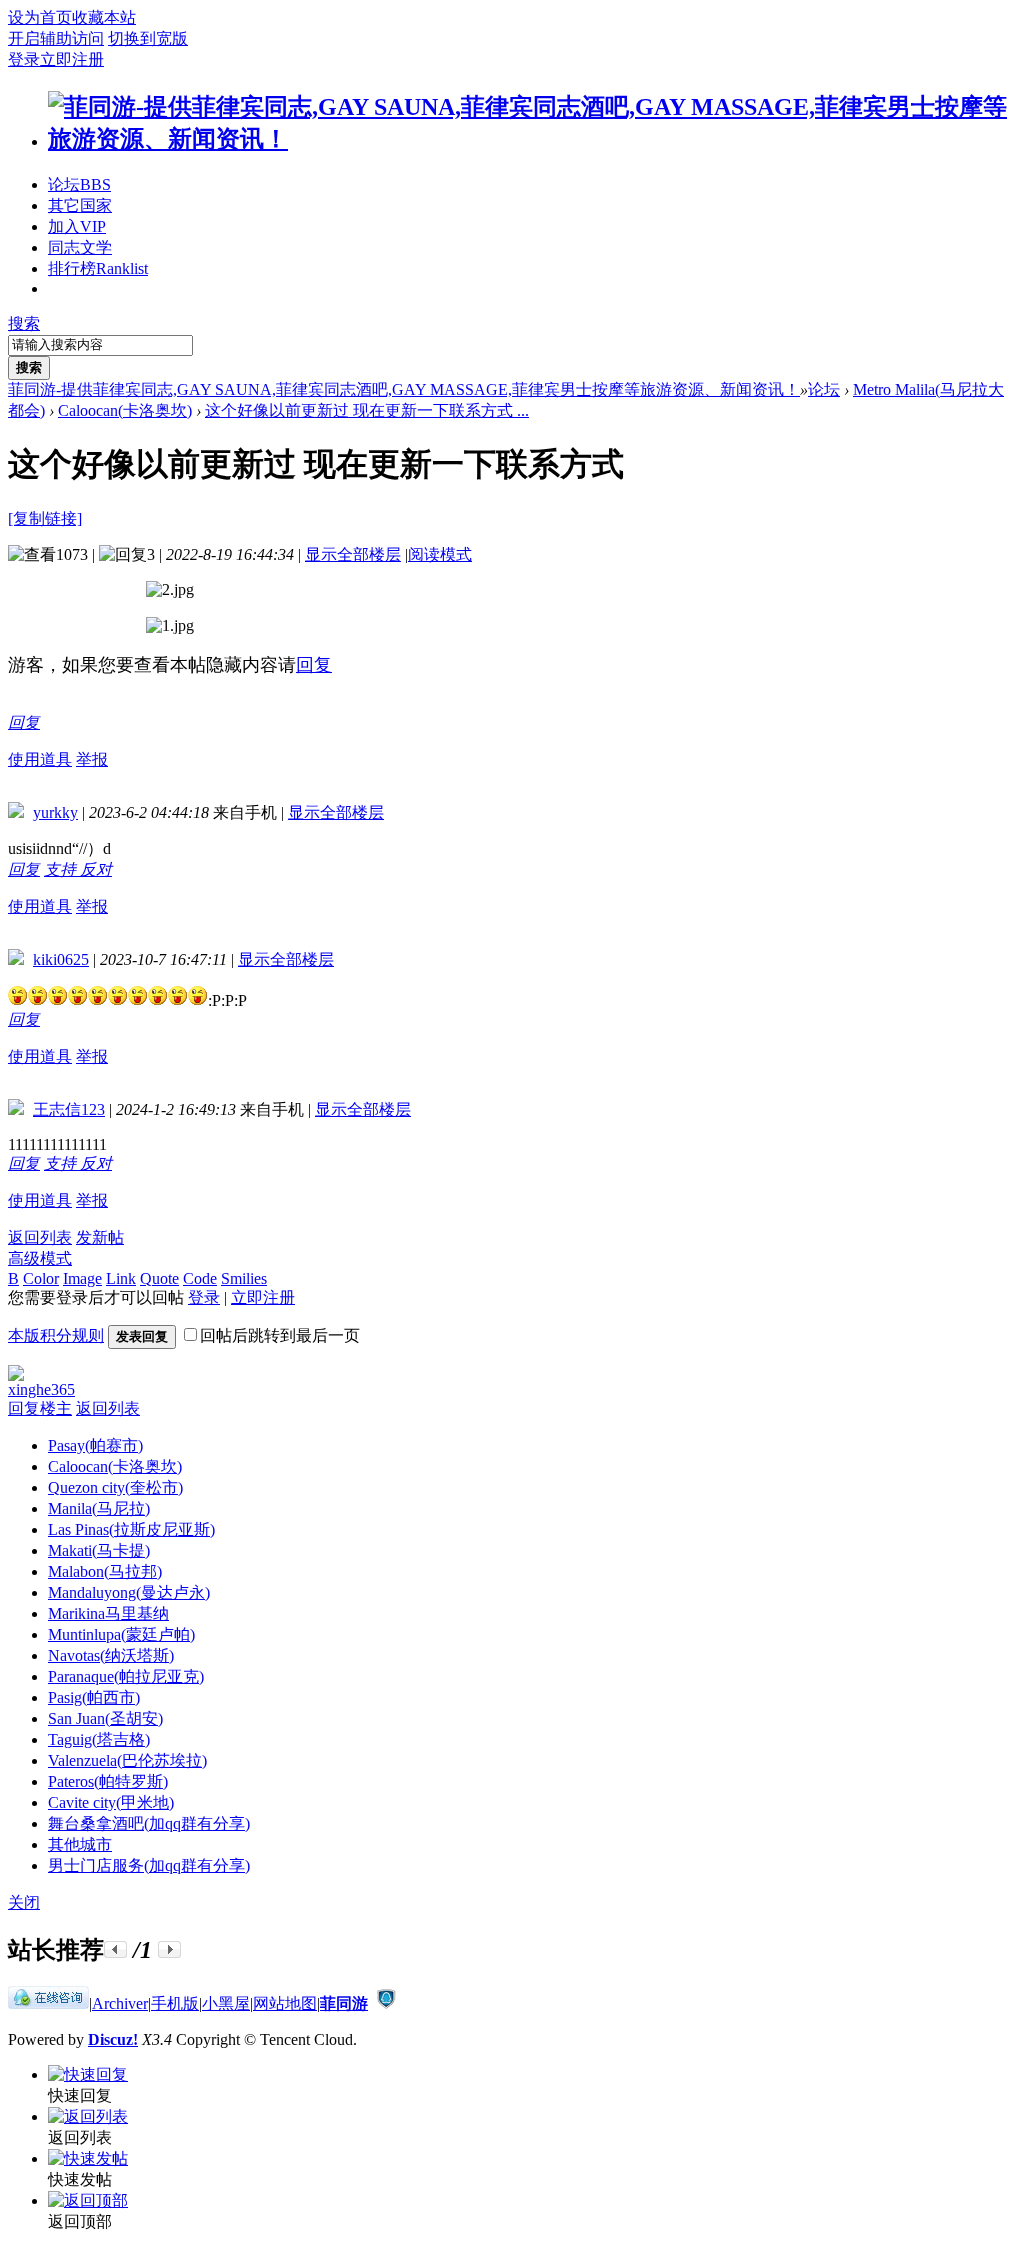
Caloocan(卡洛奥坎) (125, 410)
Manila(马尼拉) (99, 1508)
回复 (314, 665)
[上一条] (115, 1949)
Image (82, 1278)
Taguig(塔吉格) (99, 1739)
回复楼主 (40, 1408)
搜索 (24, 323)
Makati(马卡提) (99, 1550)
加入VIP (77, 226)
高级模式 (40, 1258)
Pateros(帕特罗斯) (108, 1781)
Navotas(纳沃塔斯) (111, 1655)
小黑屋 (226, 2003)
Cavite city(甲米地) (111, 1802)
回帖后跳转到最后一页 (280, 1335)
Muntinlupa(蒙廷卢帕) (121, 1634)
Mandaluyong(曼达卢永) (129, 1592)
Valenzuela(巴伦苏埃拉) (127, 1760)
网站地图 (285, 2003)
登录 (24, 59)
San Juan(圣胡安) (105, 1718)
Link (121, 1278)
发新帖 (100, 1237)
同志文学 (80, 247)
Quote (159, 1278)
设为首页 (40, 17)
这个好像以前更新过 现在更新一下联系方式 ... (367, 410)
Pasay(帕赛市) (95, 1445)
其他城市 (80, 1844)
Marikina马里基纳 (108, 1613)
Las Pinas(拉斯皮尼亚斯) (131, 1529)
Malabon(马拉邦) (105, 1571)
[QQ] (48, 2003)
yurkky (55, 812)
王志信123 (69, 1109)
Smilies (244, 1278)
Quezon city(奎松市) (115, 1487)
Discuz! (113, 2039)
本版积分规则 (56, 1335)
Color (41, 1278)
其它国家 (80, 205)
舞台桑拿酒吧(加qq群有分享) (149, 1823)
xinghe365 (41, 1389)
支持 (62, 869)
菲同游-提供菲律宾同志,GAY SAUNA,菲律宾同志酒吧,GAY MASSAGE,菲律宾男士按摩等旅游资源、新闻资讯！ (404, 389)
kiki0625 (61, 959)
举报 (92, 759)
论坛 (79, 184)
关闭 (24, 1902)
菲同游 (344, 2003)
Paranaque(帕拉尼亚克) (126, 1676)
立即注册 (72, 59)
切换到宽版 (148, 38)
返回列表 (40, 1237)
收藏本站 (104, 17)
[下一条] (169, 1949)
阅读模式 (440, 554)
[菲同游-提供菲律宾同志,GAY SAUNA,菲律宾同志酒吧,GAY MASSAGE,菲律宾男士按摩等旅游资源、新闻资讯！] (532, 139)
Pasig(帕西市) (94, 1697)
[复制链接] (45, 518)
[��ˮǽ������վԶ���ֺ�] (386, 2003)
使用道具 (40, 759)
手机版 (175, 2003)
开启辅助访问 (56, 38)
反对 (96, 869)
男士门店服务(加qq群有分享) (149, 1865)
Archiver (120, 2003)
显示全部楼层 (353, 554)
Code (200, 1278)
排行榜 (98, 268)
